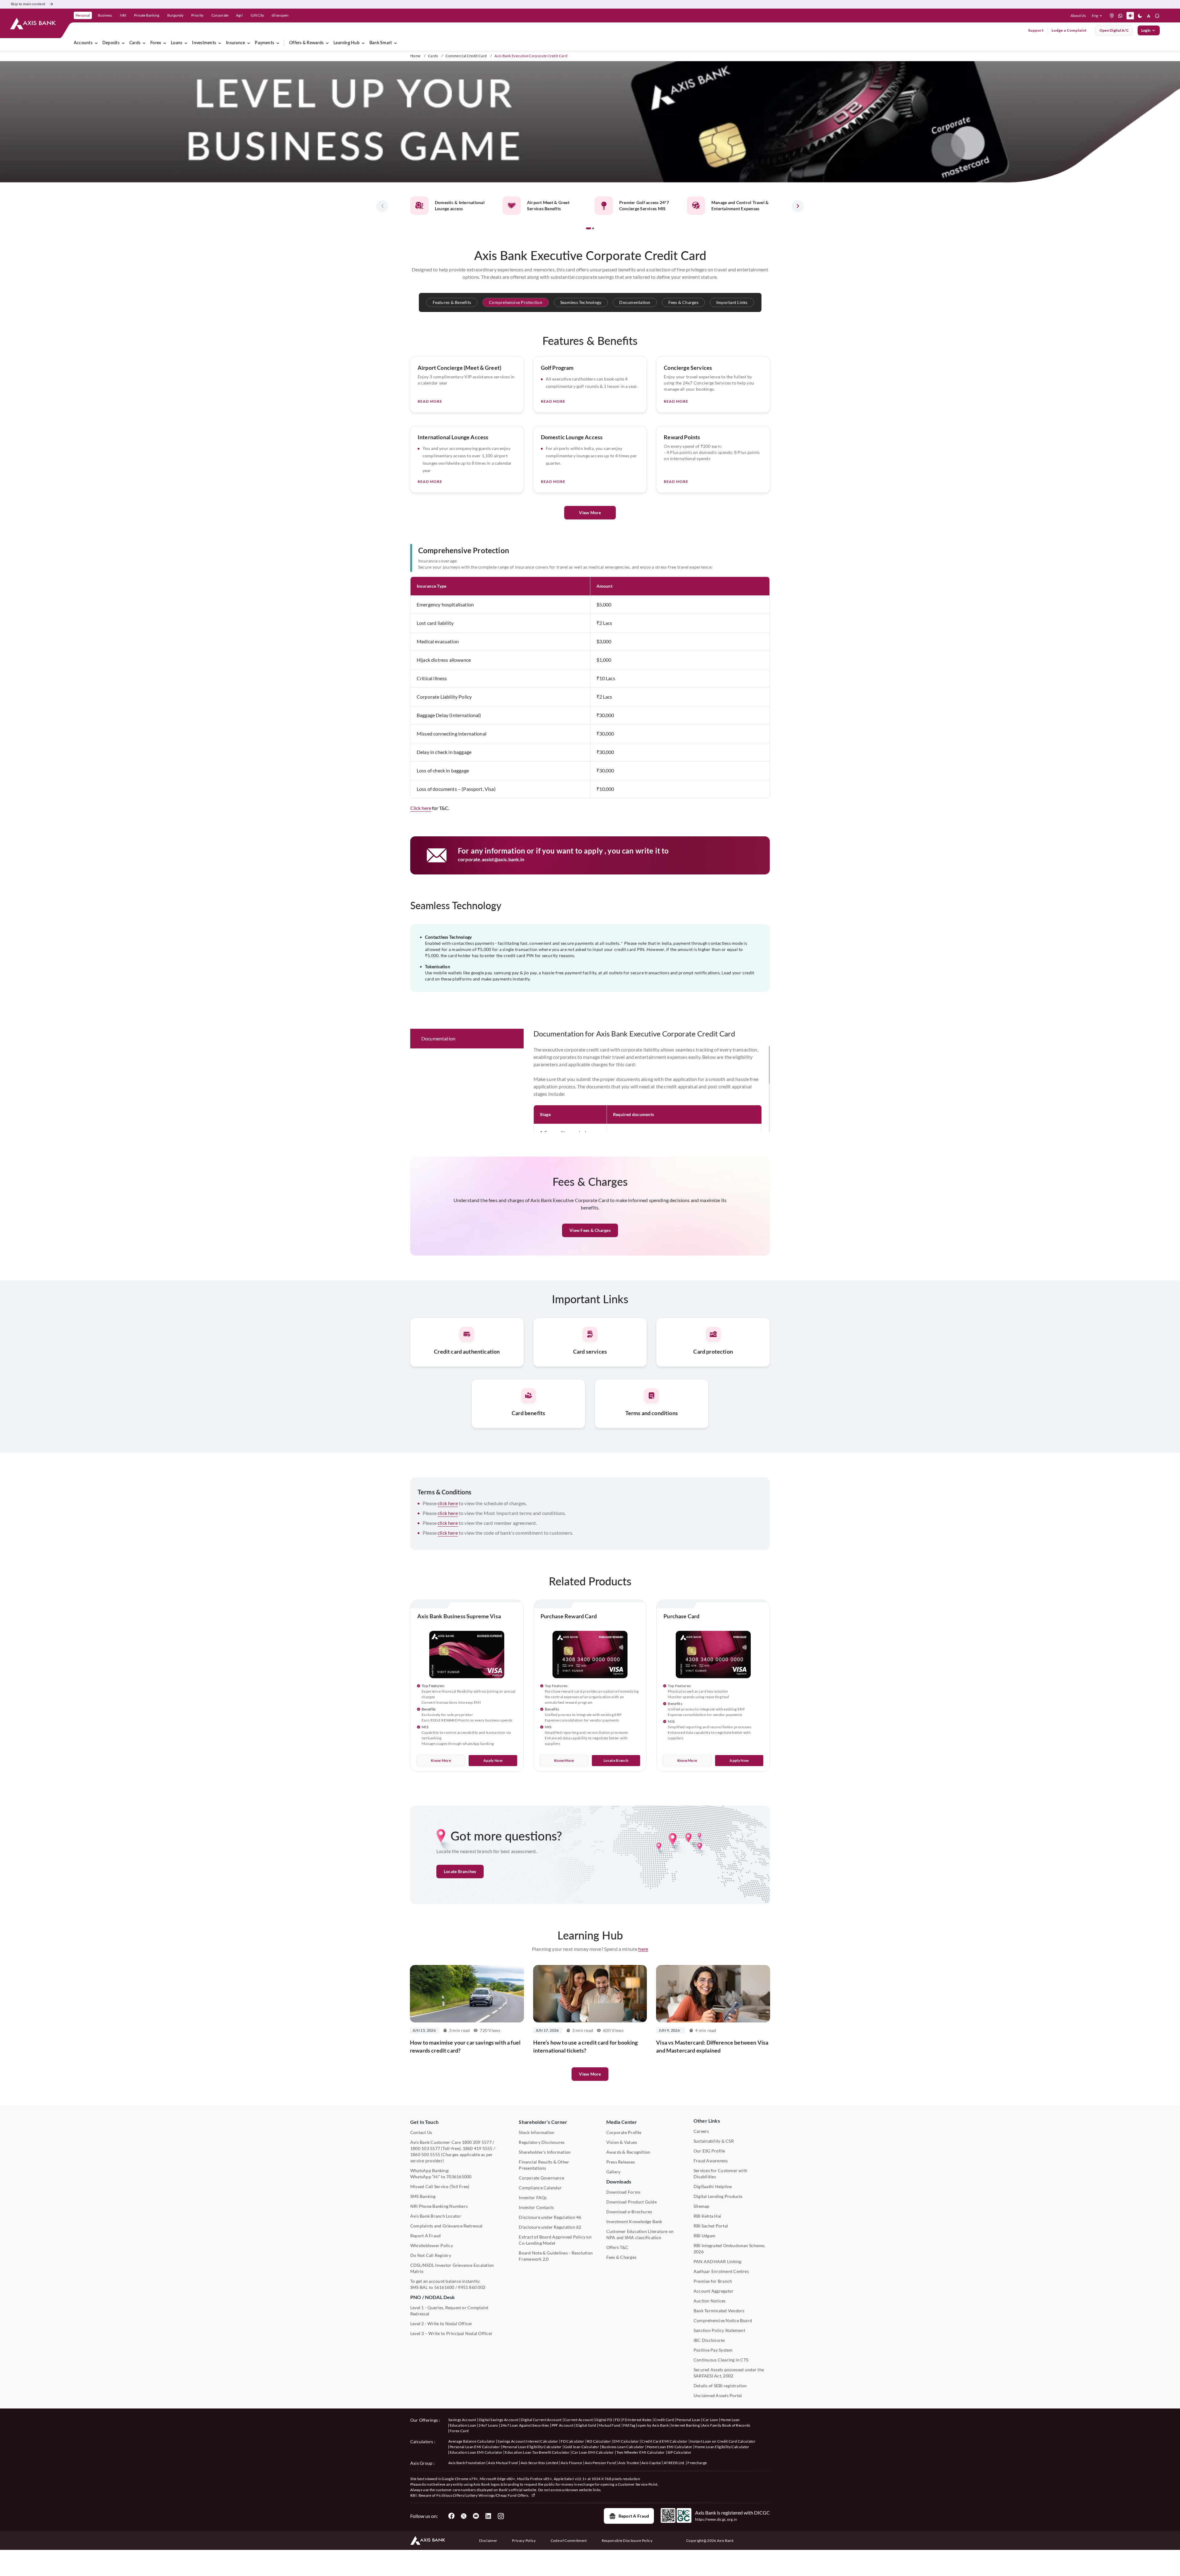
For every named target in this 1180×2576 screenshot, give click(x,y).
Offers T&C (617, 2247)
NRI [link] (123, 15)
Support (1036, 30)
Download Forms (623, 2192)
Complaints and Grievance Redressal (446, 2226)
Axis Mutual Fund (503, 2463)
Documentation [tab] (438, 1038)
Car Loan (710, 2420)
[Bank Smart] (395, 43)
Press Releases (621, 2162)
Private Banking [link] (147, 15)
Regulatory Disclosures (542, 2142)
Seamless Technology (581, 302)
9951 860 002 (472, 2287)
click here (448, 1503)
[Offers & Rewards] (327, 43)
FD (618, 2420)
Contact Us (421, 2132)
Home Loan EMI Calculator (670, 2447)
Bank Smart (381, 43)
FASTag (629, 2425)
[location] (1112, 16)
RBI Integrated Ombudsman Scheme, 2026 (730, 2249)
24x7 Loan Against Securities (525, 2425)
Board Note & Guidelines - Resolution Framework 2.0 (556, 2256)
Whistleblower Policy (432, 2245)
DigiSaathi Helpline (713, 2186)
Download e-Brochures (629, 2212)
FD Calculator (573, 2441)
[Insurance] (249, 43)
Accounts (83, 43)
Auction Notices (710, 2301)
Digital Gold (586, 2425)
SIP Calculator (679, 2452)
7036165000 (459, 2177)
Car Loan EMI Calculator (593, 2452)
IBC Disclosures (709, 2340)
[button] (1098, 16)
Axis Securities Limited (539, 2463)
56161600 (444, 2287)
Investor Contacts (536, 2207)
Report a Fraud (634, 2516)
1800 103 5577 (425, 2148)
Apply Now (493, 1760)
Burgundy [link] (175, 15)
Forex (156, 43)
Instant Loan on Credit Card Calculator (723, 2441)
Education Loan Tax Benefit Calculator (537, 2452)
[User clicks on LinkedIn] (488, 2516)
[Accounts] (96, 43)
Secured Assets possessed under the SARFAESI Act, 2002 (729, 2373)
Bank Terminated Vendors (719, 2311)
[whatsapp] (1120, 16)
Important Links (732, 302)
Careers (701, 2131)
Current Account (579, 2420)
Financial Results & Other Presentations (544, 2165)
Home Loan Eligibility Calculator (722, 2447)
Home (415, 56)
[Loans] (186, 43)
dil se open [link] (280, 15)
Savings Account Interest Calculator (528, 2441)
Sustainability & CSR (714, 2141)
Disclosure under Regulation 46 (550, 2217)
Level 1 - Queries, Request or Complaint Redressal (449, 2311)
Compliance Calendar (540, 2188)
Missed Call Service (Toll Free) (440, 2186)
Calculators (422, 2442)
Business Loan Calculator (623, 2447)
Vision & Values (622, 2142)
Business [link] (105, 15)
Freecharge (697, 2463)
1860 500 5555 (425, 2154)
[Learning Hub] (363, 43)
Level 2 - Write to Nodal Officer (441, 2324)
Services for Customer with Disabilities (720, 2174)
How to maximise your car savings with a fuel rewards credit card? (465, 2046)
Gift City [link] (257, 15)
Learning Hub (346, 43)
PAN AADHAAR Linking (718, 2261)
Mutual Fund (610, 2425)
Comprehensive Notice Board (723, 2320)
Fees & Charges (683, 302)
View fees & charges (590, 1230)
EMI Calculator (626, 2441)
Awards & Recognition (628, 2152)
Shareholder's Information (545, 2152)
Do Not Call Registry (431, 2255)
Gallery (614, 2172)
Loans (177, 43)
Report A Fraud (425, 2236)
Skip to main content (28, 4)
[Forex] (165, 43)
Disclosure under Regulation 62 (550, 2227)
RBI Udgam (704, 2236)
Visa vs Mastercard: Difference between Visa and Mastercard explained (712, 2046)
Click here (421, 808)
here (643, 1949)
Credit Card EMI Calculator (664, 2441)
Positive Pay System (713, 2350)
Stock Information (537, 2132)
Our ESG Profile (709, 2151)
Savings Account (462, 2420)
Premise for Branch (713, 2281)
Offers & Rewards (306, 43)
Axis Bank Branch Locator (436, 2216)
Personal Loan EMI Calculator (475, 2447)
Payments (264, 43)
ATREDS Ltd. (675, 2463)
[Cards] (144, 43)
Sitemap (702, 2206)
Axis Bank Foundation (467, 2463)
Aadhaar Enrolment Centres (721, 2271)
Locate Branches (460, 1871)
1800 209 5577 (477, 2142)
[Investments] (220, 43)
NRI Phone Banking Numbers (439, 2206)
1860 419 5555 (478, 2148)
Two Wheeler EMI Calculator (641, 2452)
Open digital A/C (1114, 30)
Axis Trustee (629, 2463)
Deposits (111, 43)
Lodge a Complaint (1069, 30)
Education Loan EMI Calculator (476, 2452)
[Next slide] (798, 206)
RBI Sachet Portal (711, 2226)
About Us (1078, 16)
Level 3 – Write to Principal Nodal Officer (451, 2333)
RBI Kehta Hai (707, 2216)
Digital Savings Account (499, 2420)
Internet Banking (685, 2425)
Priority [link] (197, 15)
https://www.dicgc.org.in (716, 2519)
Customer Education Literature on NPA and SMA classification (640, 2234)
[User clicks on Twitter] (464, 2516)
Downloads (619, 2182)
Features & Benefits (452, 302)
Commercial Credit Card (466, 56)
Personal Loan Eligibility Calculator (532, 2447)
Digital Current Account (541, 2420)
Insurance (235, 43)
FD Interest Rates (637, 2420)
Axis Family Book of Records (726, 2425)
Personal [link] (83, 15)
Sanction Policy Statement (719, 2330)
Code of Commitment (569, 2540)
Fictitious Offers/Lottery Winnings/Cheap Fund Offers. (483, 2495)
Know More (441, 1760)
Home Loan (730, 2420)
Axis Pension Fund (600, 2463)
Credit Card (664, 2420)
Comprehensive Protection (516, 302)
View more (590, 2074)
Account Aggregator (714, 2291)
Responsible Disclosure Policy (627, 2540)
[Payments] (278, 43)
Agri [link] (239, 15)
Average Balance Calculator (472, 2441)
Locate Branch (616, 1760)
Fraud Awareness (711, 2161)
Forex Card (459, 2431)
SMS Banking (423, 2196)
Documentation (635, 302)
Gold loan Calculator (582, 2447)
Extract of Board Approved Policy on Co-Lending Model (555, 2240)
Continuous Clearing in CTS (721, 2360)
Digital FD (604, 2420)
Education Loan (463, 2425)
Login (1146, 30)
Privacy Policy (524, 2540)
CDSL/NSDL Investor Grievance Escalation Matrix (452, 2268)
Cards (135, 43)
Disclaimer (488, 2540)
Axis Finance (572, 2463)
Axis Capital (651, 2463)
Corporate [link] (220, 15)
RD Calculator (599, 2441)
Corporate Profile (624, 2132)
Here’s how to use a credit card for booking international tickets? (586, 2046)
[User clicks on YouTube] (476, 2516)
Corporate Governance (541, 2178)
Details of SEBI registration (720, 2386)
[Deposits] (123, 43)
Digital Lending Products (718, 2196)
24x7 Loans (488, 2425)
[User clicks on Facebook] (451, 2516)
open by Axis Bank (653, 2425)
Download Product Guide (631, 2202)
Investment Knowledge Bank (634, 2221)
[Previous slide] (382, 206)
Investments (204, 43)
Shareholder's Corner (543, 2122)
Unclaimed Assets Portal (718, 2395)
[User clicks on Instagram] (501, 2516)
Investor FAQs (533, 2197)
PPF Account (563, 2425)
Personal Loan (688, 2420)
